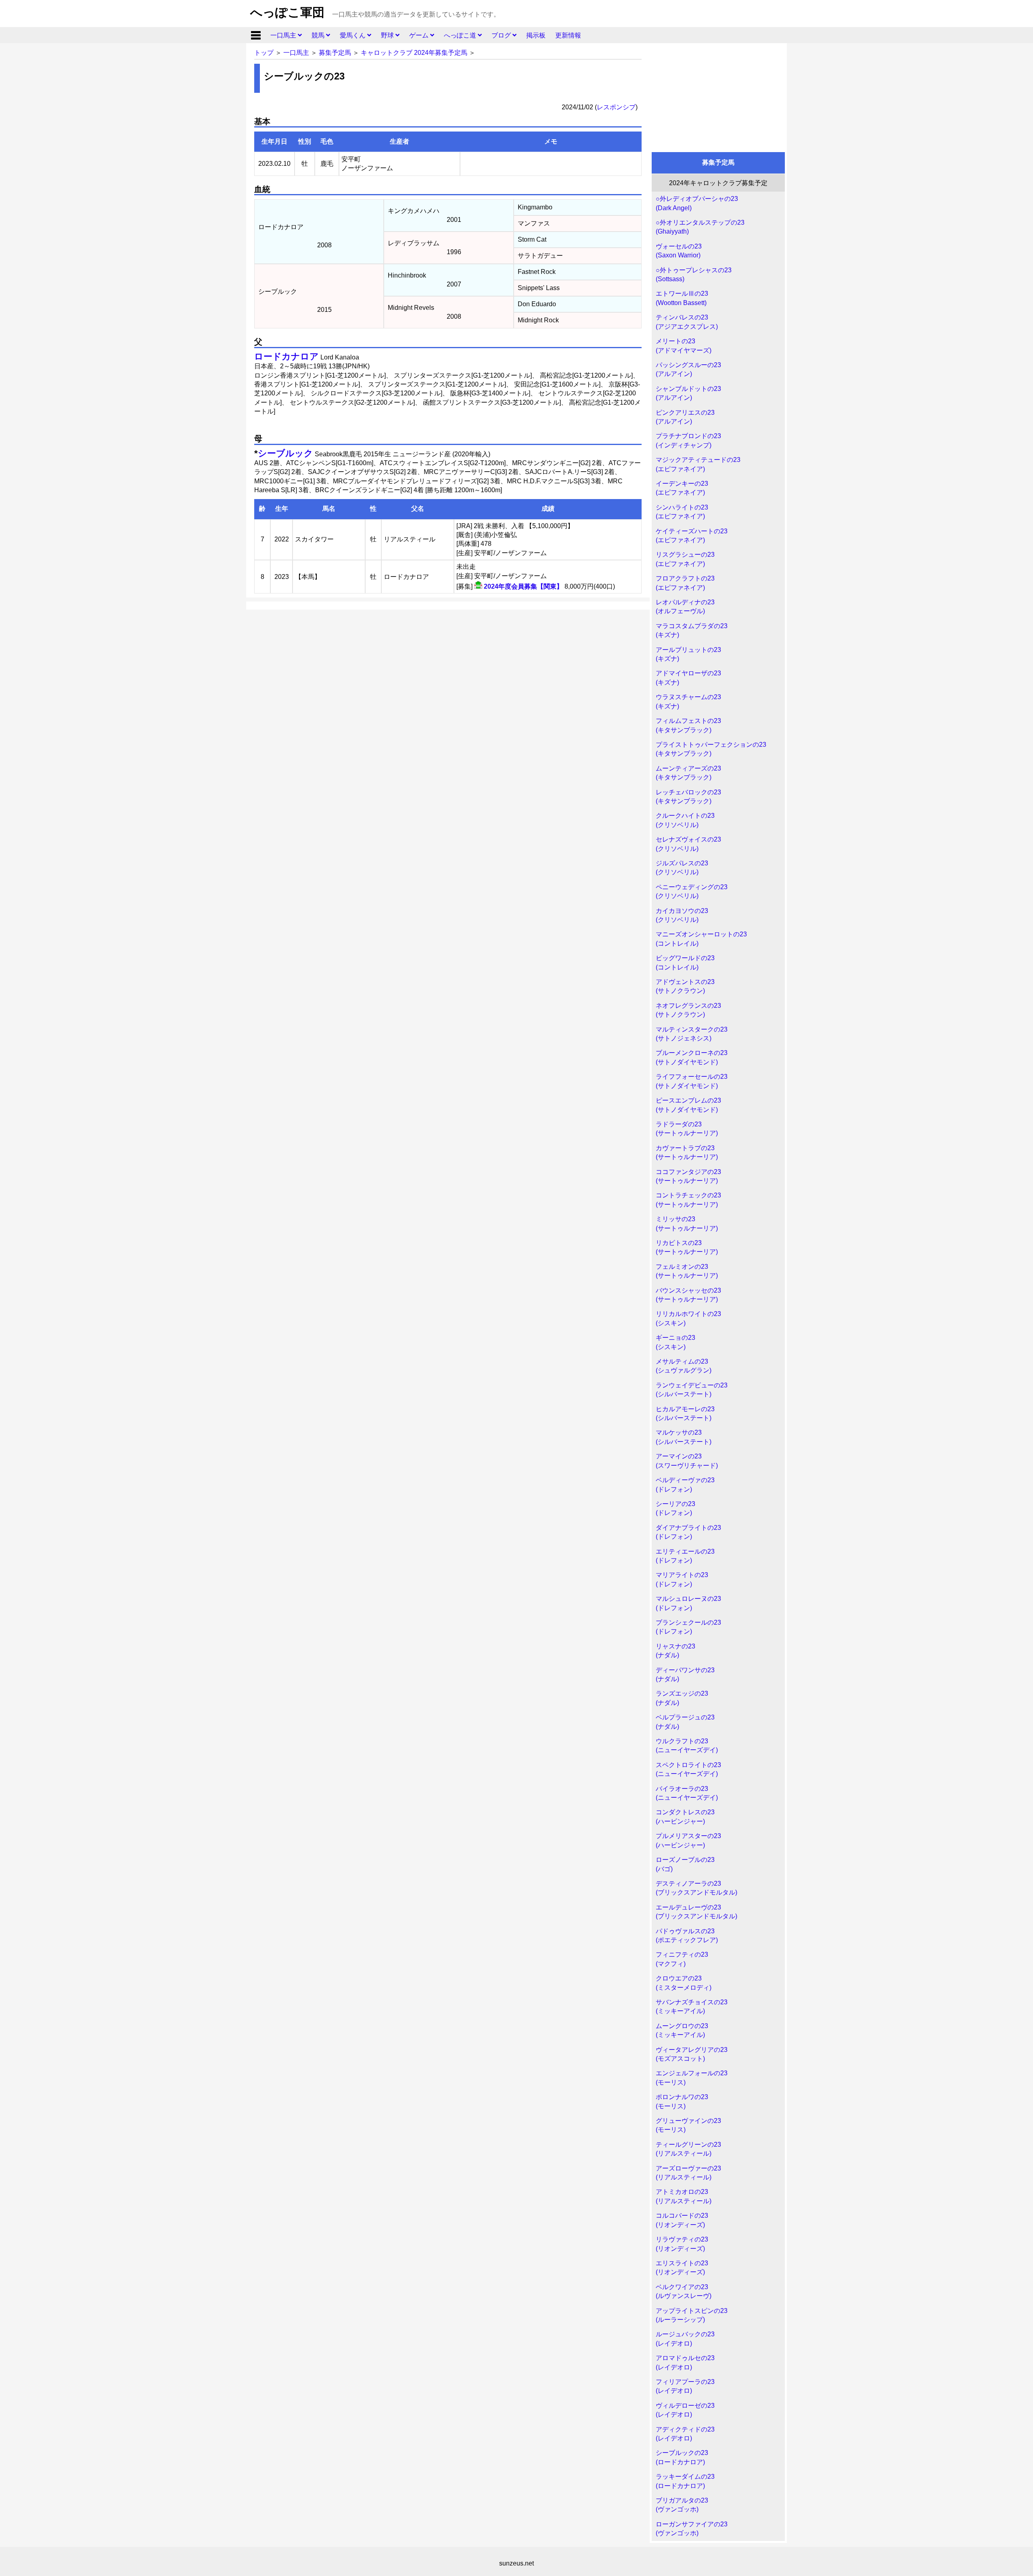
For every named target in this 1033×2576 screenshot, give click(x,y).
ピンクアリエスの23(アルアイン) (685, 417)
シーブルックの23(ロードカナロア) (682, 2457)
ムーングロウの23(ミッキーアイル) (682, 2030)
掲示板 (536, 35)
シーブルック (285, 453)
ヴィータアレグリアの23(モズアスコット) (692, 2054)
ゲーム (420, 35)
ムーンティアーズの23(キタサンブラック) (688, 773)
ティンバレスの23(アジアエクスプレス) (687, 322)
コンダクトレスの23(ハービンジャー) (685, 1817)
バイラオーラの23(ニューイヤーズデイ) (687, 1793)
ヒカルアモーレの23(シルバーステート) (685, 1413)
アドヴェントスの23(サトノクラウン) (685, 986)
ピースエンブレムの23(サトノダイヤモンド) (688, 1105)
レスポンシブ (616, 107)
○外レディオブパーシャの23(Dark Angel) (697, 203)
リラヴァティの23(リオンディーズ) (682, 2244)
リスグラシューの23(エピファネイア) (685, 559)
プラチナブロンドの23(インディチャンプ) (688, 440)
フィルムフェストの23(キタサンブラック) (688, 725)
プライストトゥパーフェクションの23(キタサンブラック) (711, 749)
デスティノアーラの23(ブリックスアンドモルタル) (696, 1888)
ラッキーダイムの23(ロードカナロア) (685, 2481)
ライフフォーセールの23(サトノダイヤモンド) (692, 1081)
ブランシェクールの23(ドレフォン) (688, 1627)
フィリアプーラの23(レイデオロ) (685, 2386)
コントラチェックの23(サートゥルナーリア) (688, 1200)
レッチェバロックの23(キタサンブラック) (688, 797)
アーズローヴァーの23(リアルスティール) (688, 2173)
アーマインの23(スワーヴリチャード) (687, 1461)
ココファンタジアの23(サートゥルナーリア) (688, 1176)
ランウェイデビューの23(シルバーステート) (692, 1390)
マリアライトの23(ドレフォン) (682, 1579)
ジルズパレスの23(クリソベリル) (682, 868)
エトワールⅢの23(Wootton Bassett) (682, 298)
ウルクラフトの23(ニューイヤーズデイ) (687, 1746)
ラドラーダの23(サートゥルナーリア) (687, 1129)
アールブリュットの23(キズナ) (688, 654)
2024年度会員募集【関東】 (523, 586)
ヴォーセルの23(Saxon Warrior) (679, 251)
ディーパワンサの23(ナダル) (685, 1675)
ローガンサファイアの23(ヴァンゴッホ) (692, 2529)
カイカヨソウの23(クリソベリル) (682, 915)
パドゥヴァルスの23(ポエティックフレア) (687, 1936)
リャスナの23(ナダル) (675, 1651)
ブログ (502, 35)
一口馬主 (284, 35)
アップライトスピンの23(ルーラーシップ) (692, 2315)
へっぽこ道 (461, 35)
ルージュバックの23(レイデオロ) (685, 2339)
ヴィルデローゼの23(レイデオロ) (685, 2410)
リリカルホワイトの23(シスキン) (688, 1318)
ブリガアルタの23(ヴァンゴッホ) (682, 2505)
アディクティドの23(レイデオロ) (685, 2434)
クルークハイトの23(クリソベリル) (685, 820)
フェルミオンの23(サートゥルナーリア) (687, 1271)
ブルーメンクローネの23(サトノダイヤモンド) (692, 1057)
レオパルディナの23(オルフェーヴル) (685, 607)
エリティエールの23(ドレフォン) (685, 1556)
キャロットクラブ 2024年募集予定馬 (414, 53)
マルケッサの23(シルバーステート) (684, 1437)
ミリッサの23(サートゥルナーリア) (687, 1223)
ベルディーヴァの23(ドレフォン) (685, 1484)
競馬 (319, 35)
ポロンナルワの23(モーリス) (682, 2101)
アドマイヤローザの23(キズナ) (688, 678)
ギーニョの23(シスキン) (675, 1342)
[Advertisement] (718, 96)
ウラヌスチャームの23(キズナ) (688, 701)
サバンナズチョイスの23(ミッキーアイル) (692, 2007)
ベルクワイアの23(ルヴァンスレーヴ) (684, 2291)
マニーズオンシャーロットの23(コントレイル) (701, 939)
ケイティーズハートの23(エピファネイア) (692, 536)
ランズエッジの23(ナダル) (682, 1698)
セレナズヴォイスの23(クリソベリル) (688, 844)
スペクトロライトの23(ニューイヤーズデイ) (688, 1769)
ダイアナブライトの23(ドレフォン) (688, 1532)
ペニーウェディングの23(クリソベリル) (692, 891)
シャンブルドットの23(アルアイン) (688, 393)
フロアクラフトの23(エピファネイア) (685, 583)
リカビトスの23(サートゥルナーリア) (687, 1247)
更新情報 (568, 35)
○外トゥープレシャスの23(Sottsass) (694, 275)
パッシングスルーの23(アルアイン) (688, 369)
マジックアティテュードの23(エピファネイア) (698, 464)
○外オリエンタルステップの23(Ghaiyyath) (700, 227)
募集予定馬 (335, 53)
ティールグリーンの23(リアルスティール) (688, 2149)
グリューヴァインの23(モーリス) (688, 2125)
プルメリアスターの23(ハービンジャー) (688, 1840)
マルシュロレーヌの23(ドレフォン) (688, 1603)
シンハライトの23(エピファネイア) (682, 512)
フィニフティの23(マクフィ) (682, 1959)
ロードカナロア (286, 356)
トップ (264, 53)
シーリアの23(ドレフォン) (675, 1508)
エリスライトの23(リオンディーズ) (682, 2268)
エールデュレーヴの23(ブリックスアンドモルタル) (696, 1912)
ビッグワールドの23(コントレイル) (685, 962)
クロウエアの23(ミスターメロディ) (684, 1983)
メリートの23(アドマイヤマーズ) (684, 346)
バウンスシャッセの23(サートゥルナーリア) (688, 1295)
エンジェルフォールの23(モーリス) (692, 2078)
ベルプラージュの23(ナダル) (685, 1722)
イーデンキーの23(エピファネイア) (682, 488)
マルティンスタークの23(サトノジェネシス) (692, 1034)
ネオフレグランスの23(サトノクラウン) (688, 1010)
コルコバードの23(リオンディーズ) (682, 2220)
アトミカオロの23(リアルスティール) (684, 2196)
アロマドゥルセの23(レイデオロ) (685, 2362)
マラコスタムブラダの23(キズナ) (692, 630)
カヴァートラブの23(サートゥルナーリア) (687, 1152)
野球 (388, 35)
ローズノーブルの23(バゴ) (685, 1864)
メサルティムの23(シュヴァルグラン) (684, 1366)
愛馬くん (353, 35)
